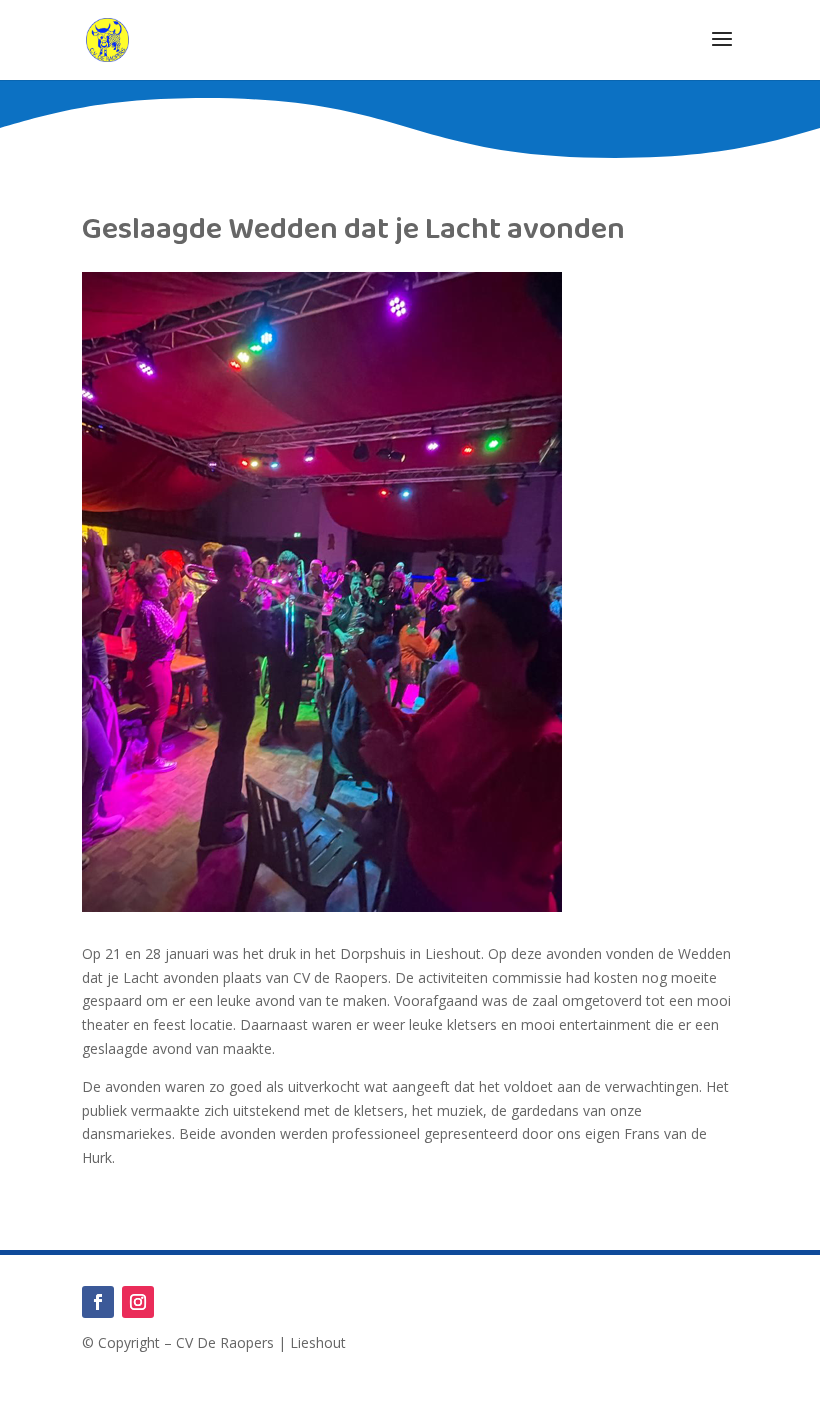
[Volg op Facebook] (98, 1302)
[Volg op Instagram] (138, 1302)
